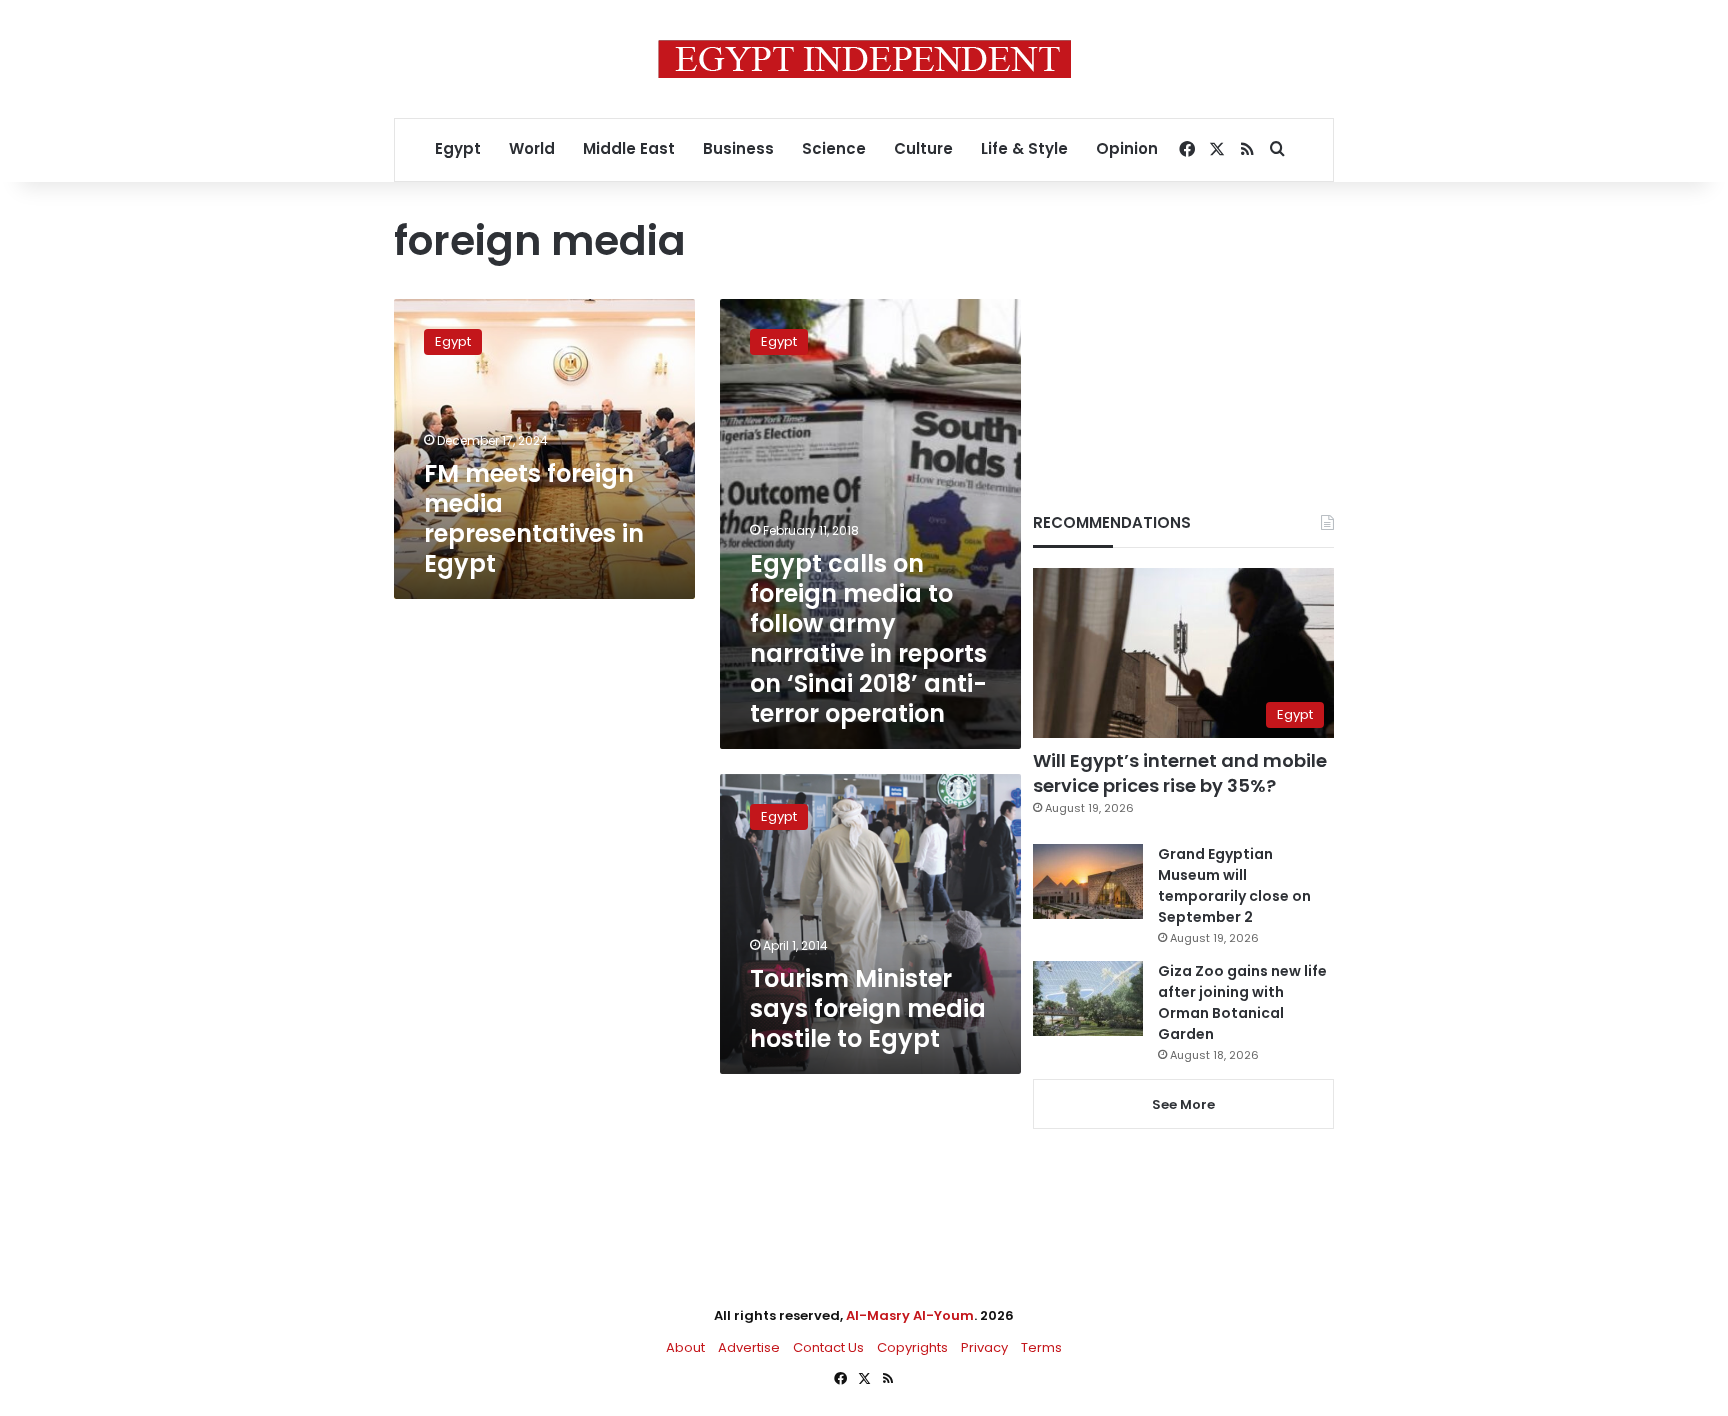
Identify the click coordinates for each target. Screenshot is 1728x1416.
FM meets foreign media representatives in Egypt (534, 518)
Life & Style (1024, 148)
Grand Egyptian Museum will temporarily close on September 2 (1234, 885)
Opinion (1127, 148)
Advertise (749, 1347)
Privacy (984, 1347)
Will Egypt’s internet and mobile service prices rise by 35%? (1180, 773)
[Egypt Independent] (864, 59)
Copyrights (912, 1347)
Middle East (629, 148)
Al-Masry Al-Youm (910, 1315)
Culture (923, 148)
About (685, 1347)
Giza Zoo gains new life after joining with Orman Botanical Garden (1242, 1002)
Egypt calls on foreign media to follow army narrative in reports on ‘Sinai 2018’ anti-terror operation (868, 638)
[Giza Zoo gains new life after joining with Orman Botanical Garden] (1088, 998)
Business (738, 148)
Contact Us (828, 1347)
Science (834, 148)
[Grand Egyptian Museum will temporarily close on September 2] (1088, 881)
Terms (1041, 1347)
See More (1183, 1104)
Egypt (458, 148)
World (532, 148)
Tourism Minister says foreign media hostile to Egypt (868, 1008)
